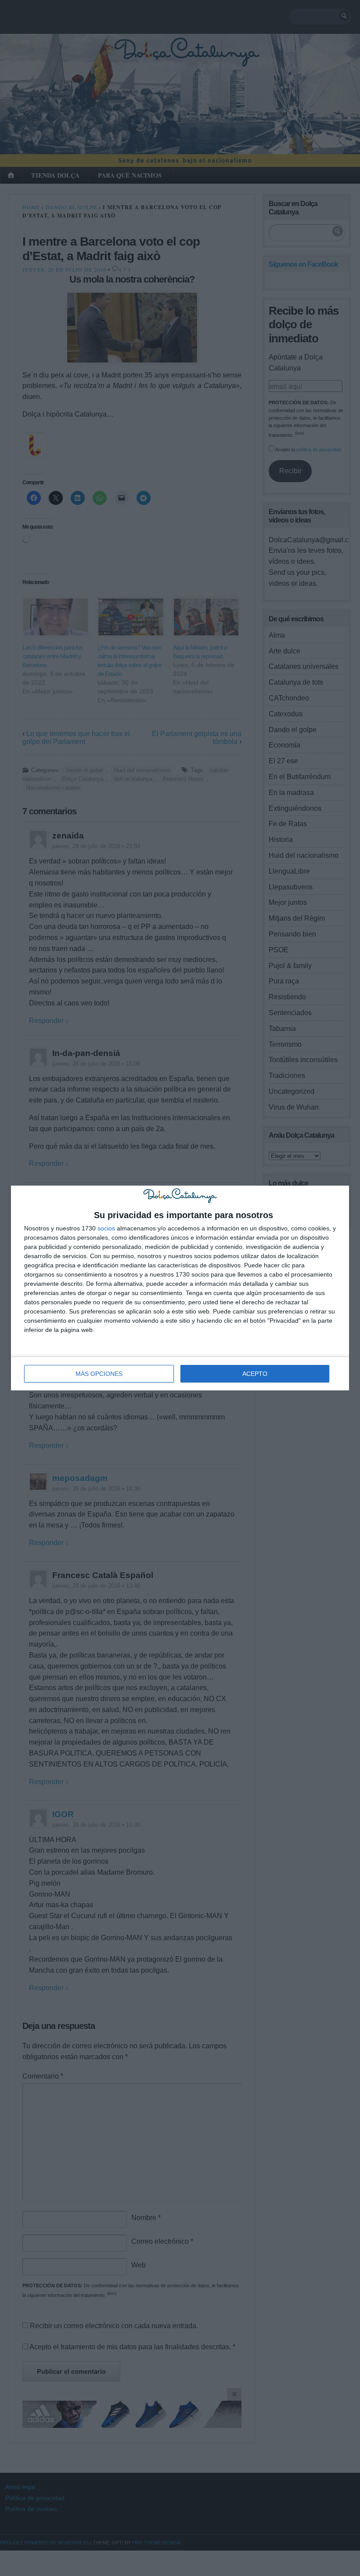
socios (106, 1228)
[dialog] (180, 1288)
